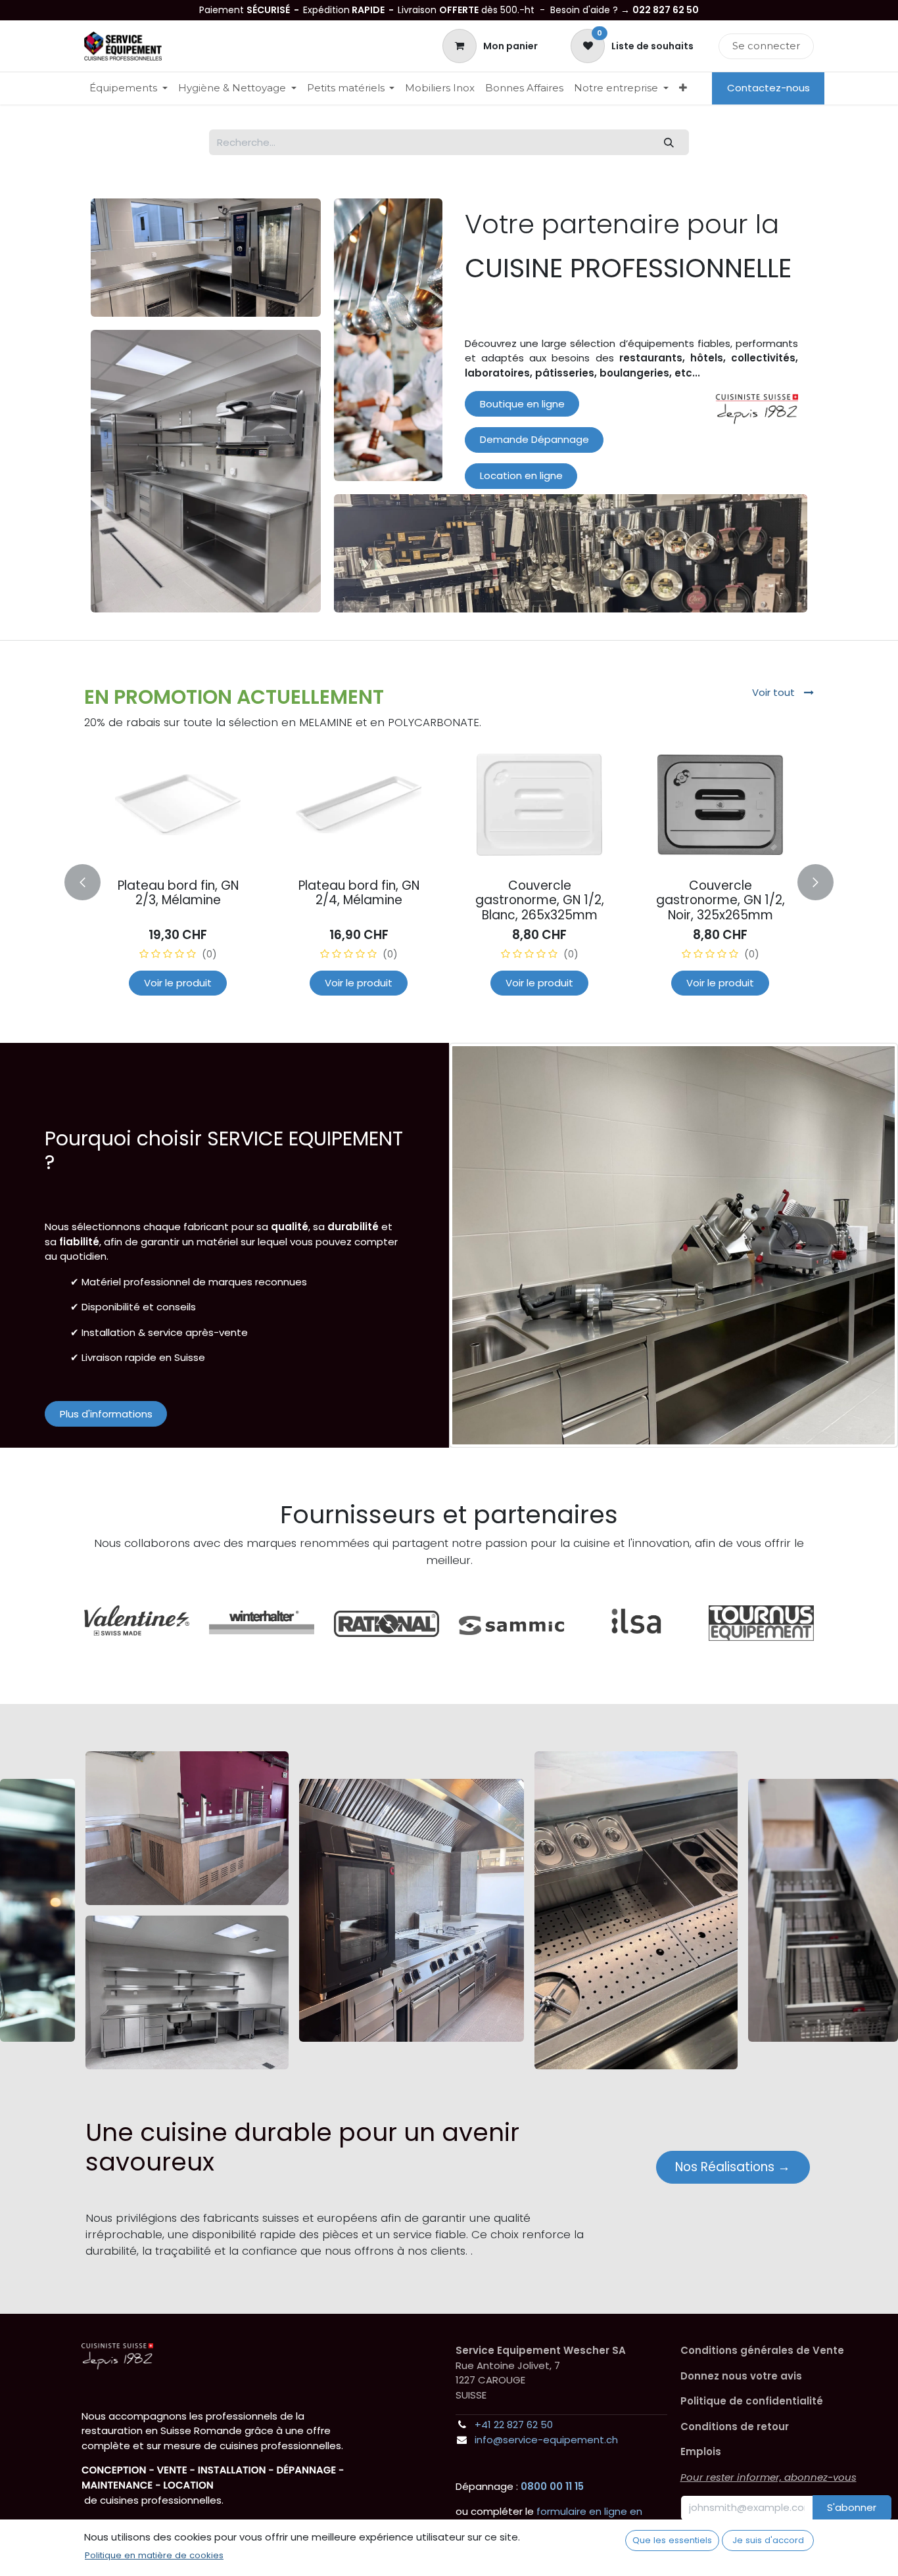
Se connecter (766, 46)
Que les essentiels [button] (672, 2540)
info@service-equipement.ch (546, 2440)
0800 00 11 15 (552, 2486)
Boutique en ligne (522, 404)
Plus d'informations (106, 1414)
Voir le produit (178, 983)
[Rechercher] (669, 142)
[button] (92, 882)
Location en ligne (521, 475)
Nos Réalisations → (733, 2167)
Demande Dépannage (534, 439)
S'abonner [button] (852, 2507)
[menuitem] (129, 88)
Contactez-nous (768, 88)
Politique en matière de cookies (154, 2555)
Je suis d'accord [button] (768, 2540)
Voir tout (775, 692)
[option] (449, 879)
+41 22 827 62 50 (514, 2425)
